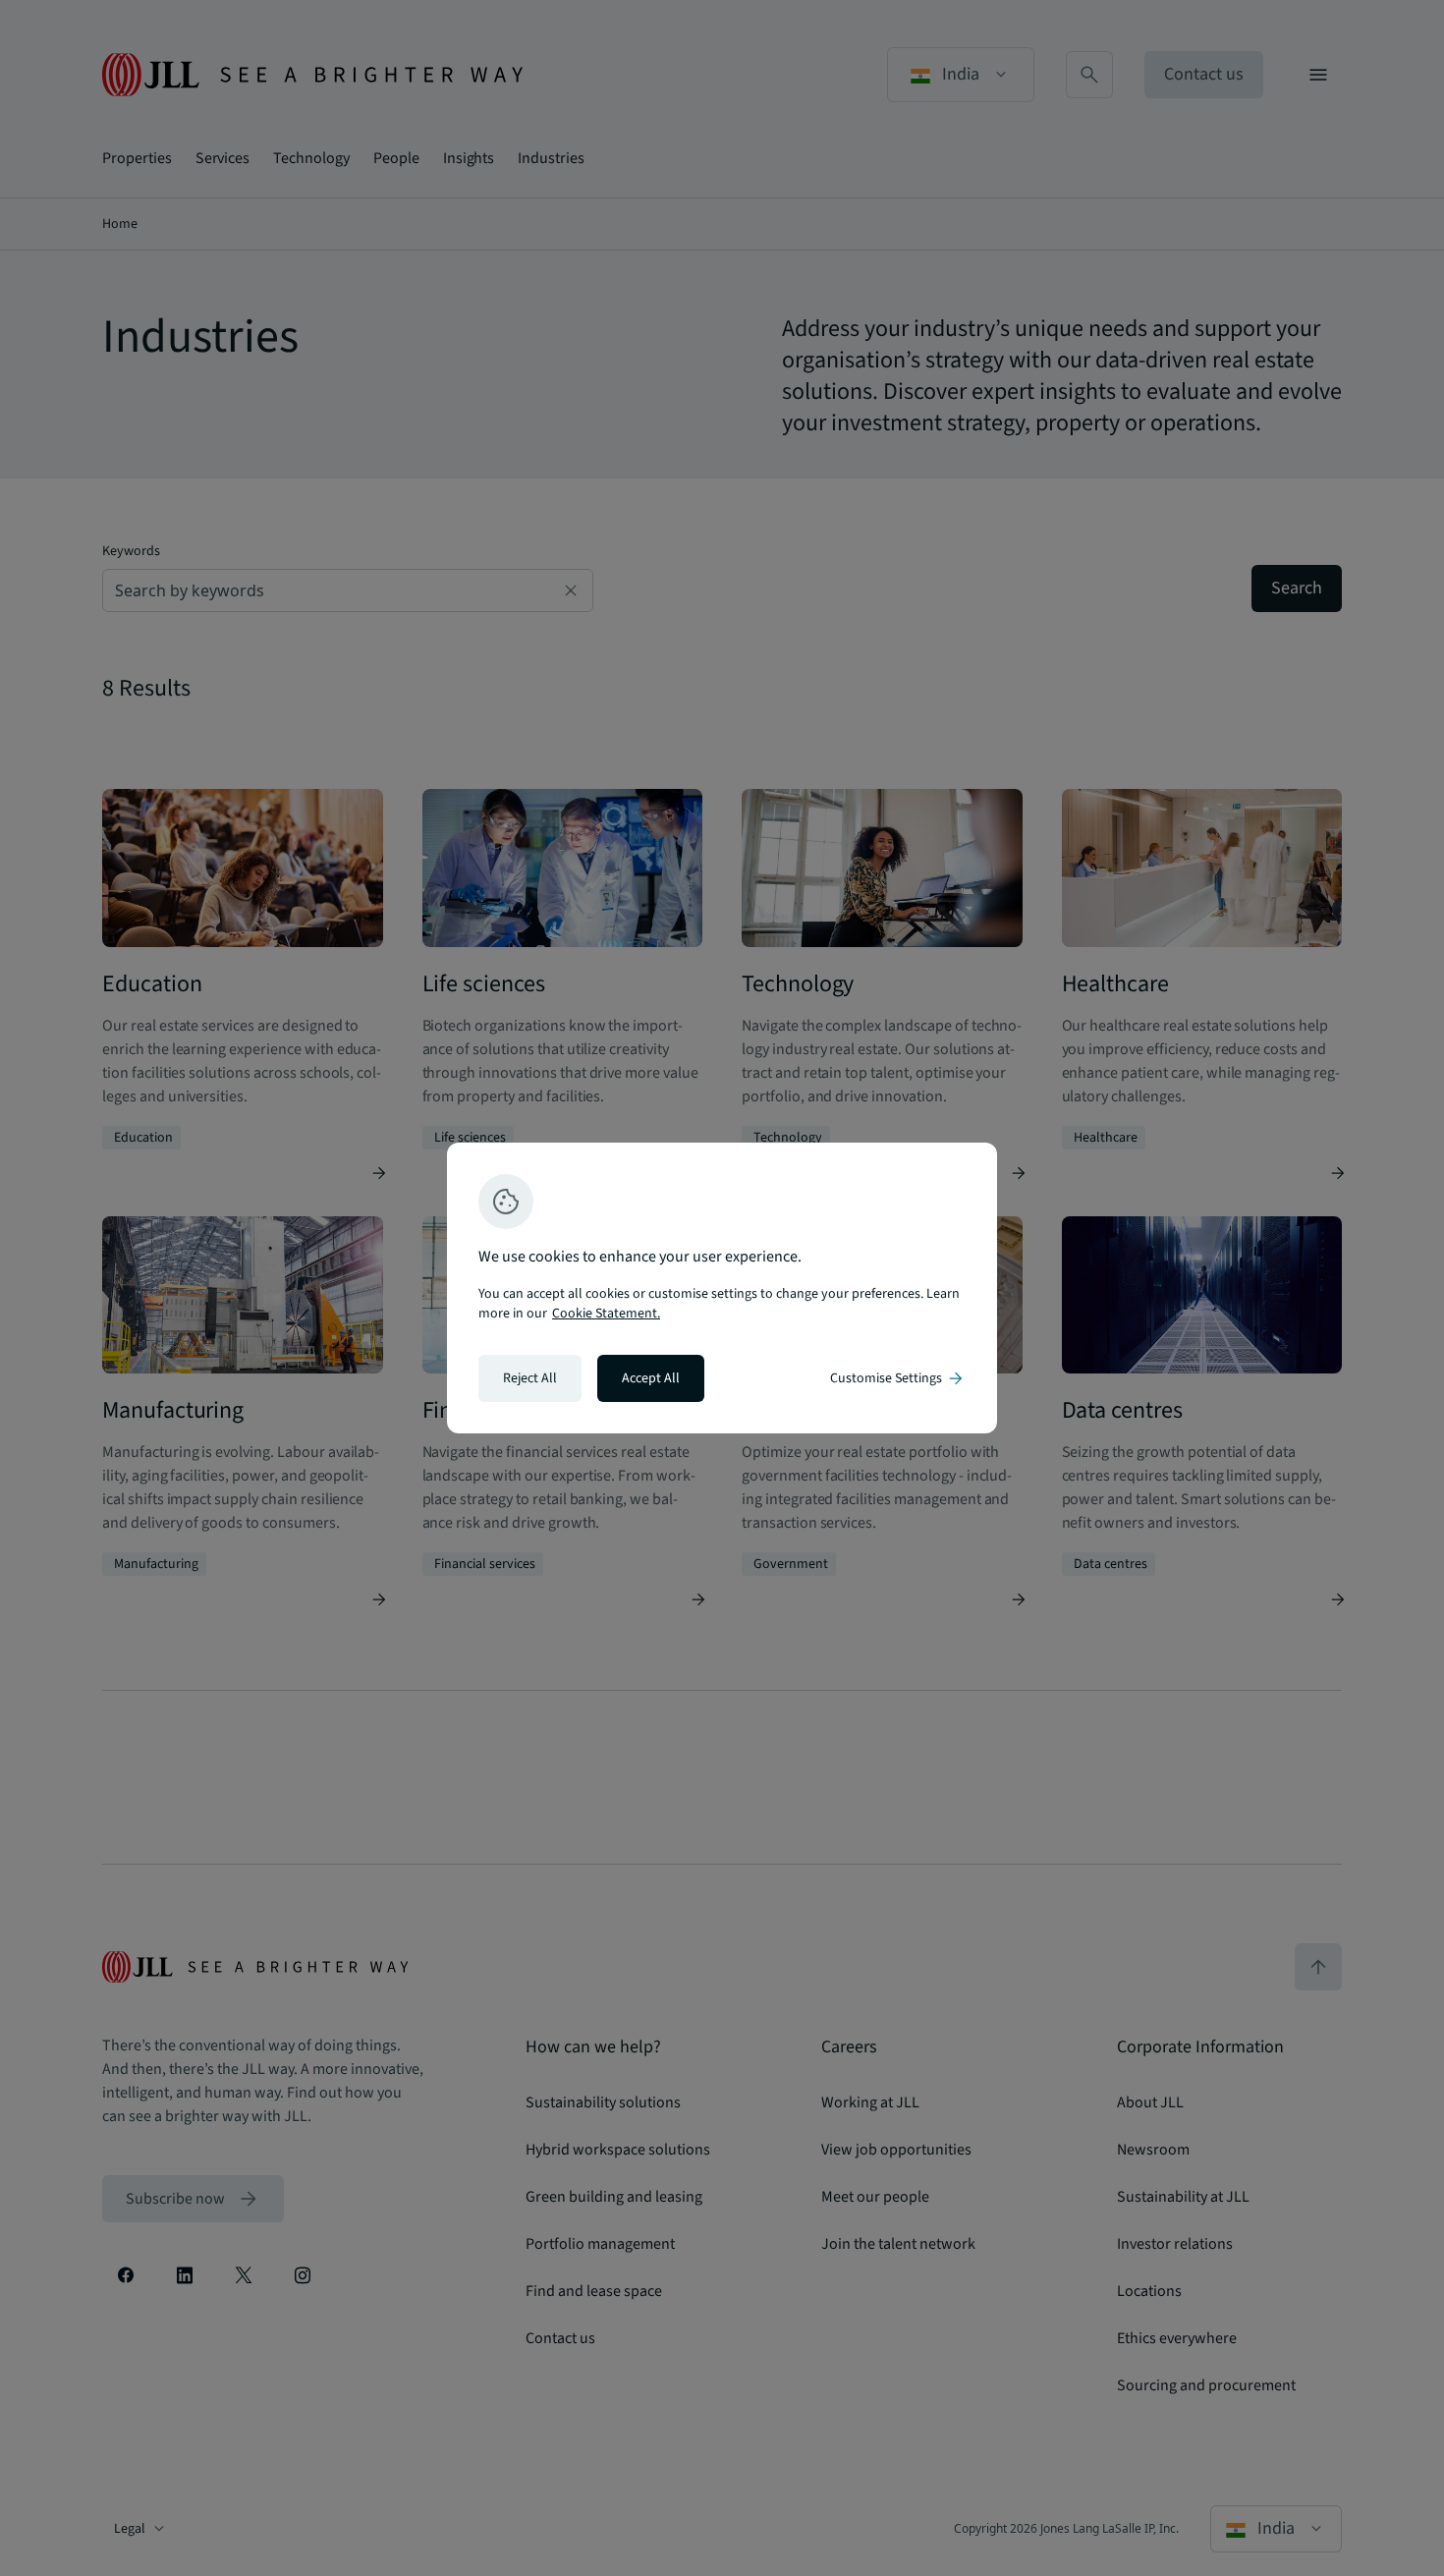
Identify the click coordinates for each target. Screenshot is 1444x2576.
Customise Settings (898, 1378)
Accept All (651, 1378)
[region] (722, 1288)
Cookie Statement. (606, 1314)
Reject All (530, 1378)
